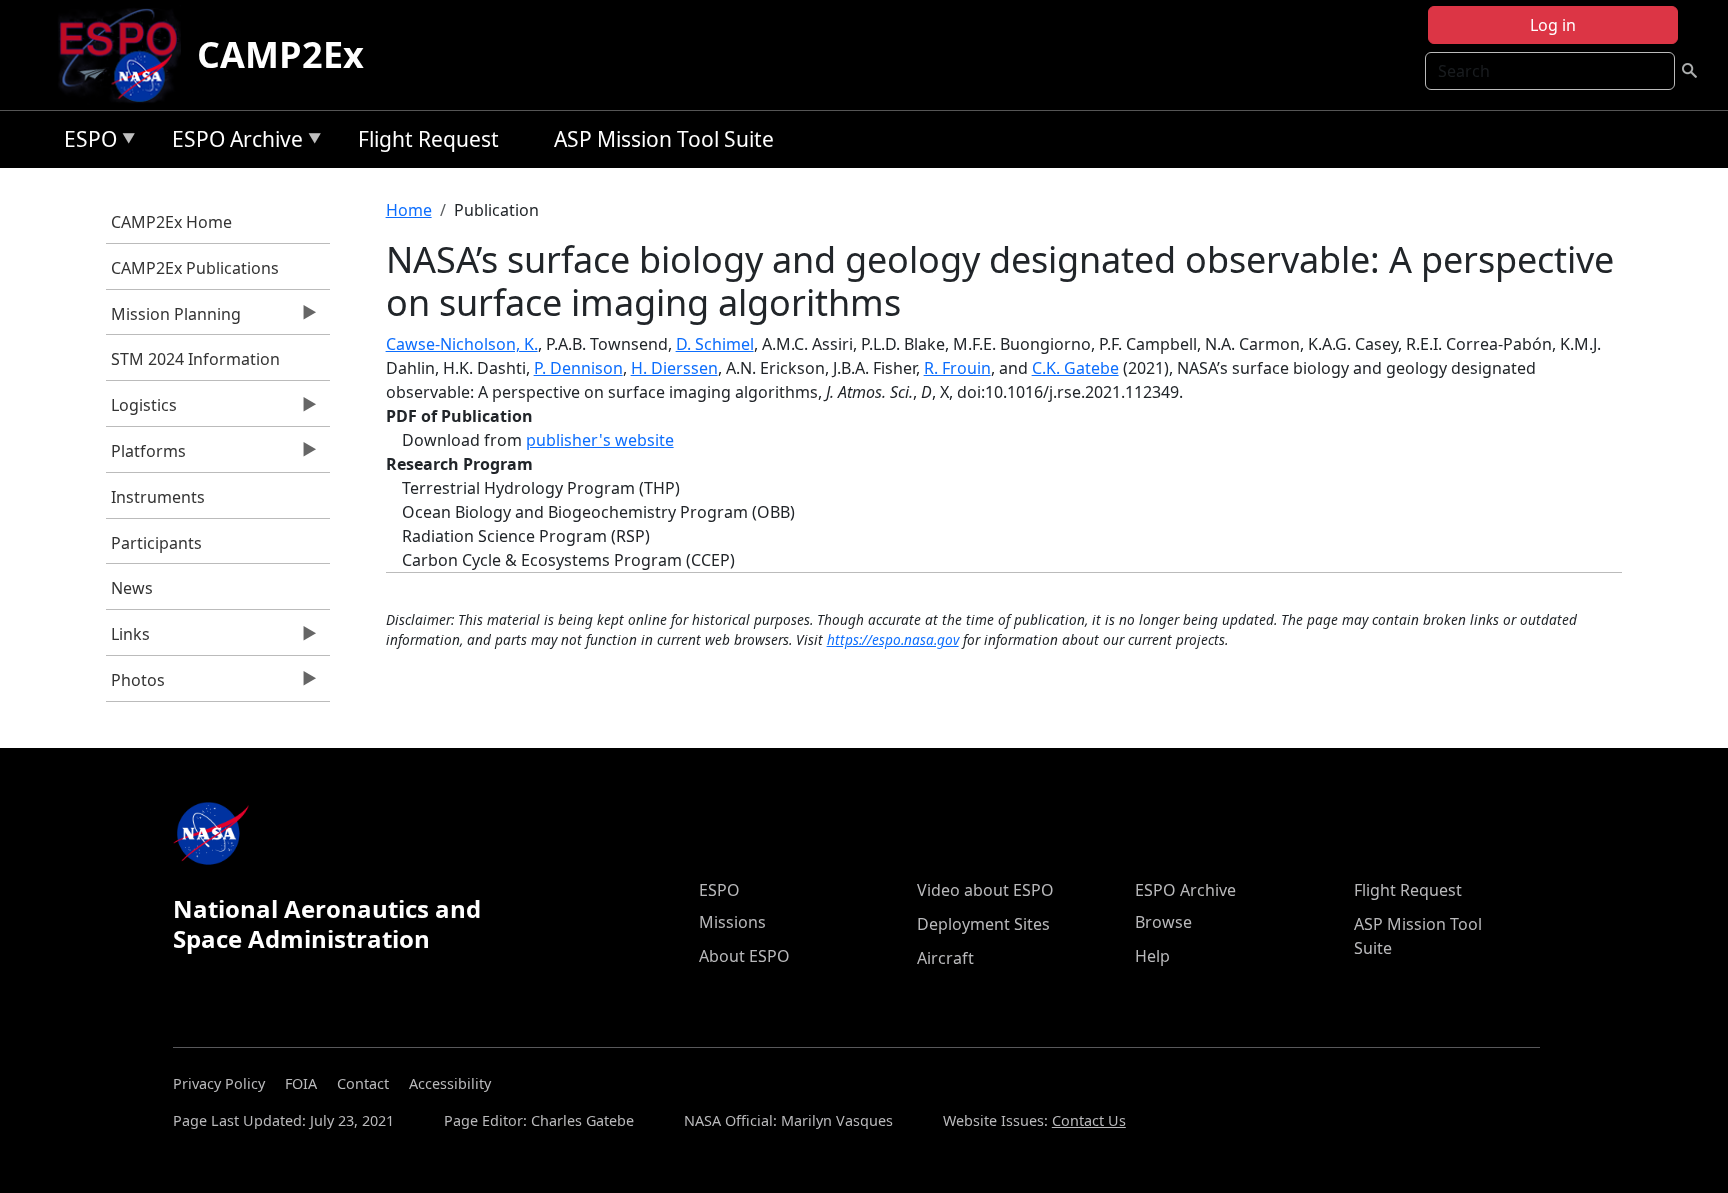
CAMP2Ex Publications (195, 268)
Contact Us (1089, 1120)
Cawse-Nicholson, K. (462, 344)
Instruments (158, 497)
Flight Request (428, 139)
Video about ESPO (985, 890)
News (132, 588)
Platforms (146, 456)
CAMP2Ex (280, 54)
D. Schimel (715, 344)
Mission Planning (173, 319)
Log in (1553, 25)
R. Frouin (957, 368)
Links (128, 639)
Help (1152, 956)
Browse (1163, 922)
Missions (732, 922)
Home (409, 210)
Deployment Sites (983, 924)
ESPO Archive (232, 142)
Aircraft (945, 958)
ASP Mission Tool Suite (664, 139)
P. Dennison (578, 368)
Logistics (141, 410)
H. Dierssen (674, 368)
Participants (156, 543)
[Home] (126, 55)
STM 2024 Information (195, 359)
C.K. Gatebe (1075, 368)
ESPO (85, 142)
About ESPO (744, 956)
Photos (135, 685)
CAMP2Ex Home (171, 222)
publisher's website (600, 440)
